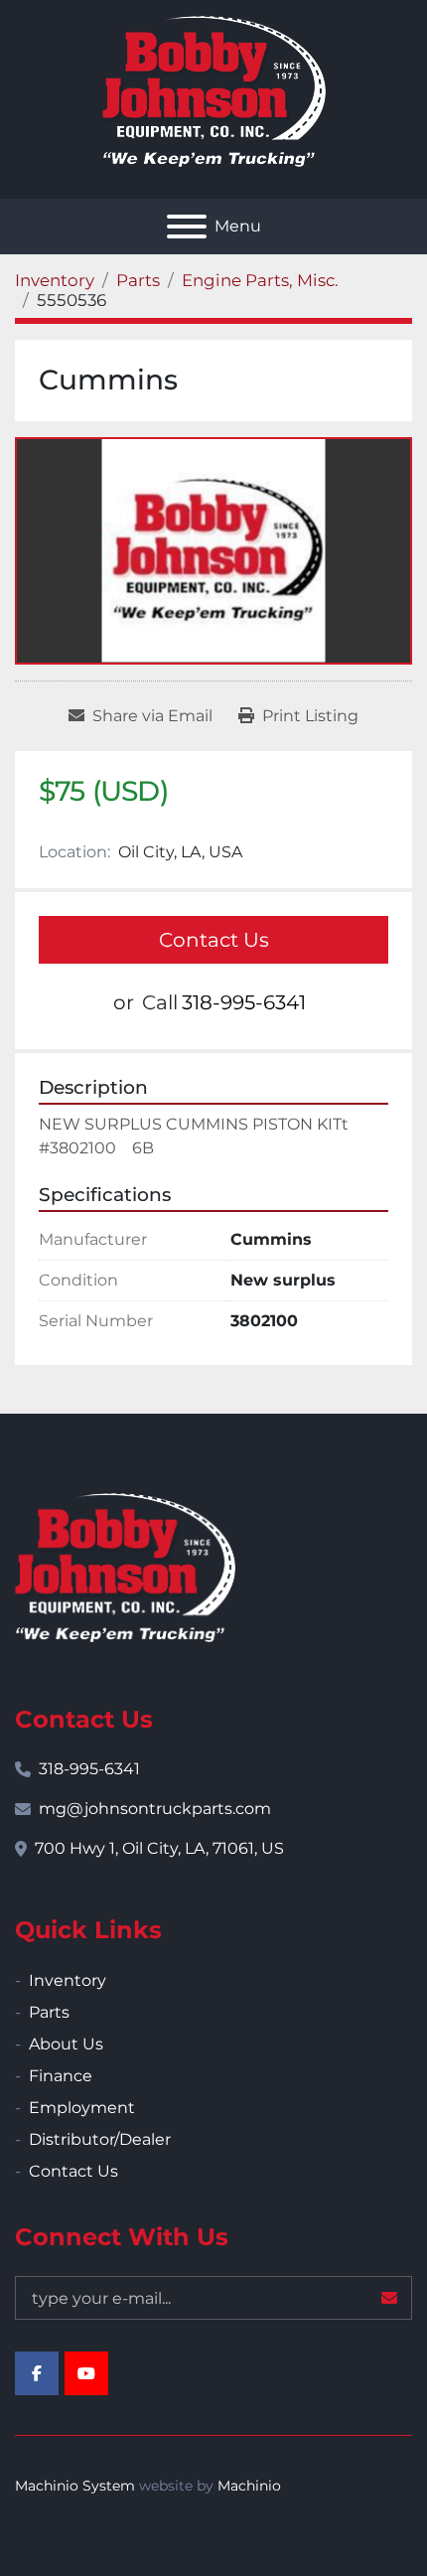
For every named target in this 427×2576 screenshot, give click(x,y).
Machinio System (75, 2486)
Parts (49, 2012)
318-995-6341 (244, 1002)
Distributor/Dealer (100, 2139)
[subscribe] (389, 2298)
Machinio (249, 2486)
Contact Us (214, 940)
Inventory (68, 1980)
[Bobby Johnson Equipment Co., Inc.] (125, 1566)
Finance (61, 2076)
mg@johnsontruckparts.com (155, 1809)
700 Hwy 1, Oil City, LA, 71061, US (159, 1848)
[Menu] (187, 227)
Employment (82, 2108)
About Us (66, 2044)
